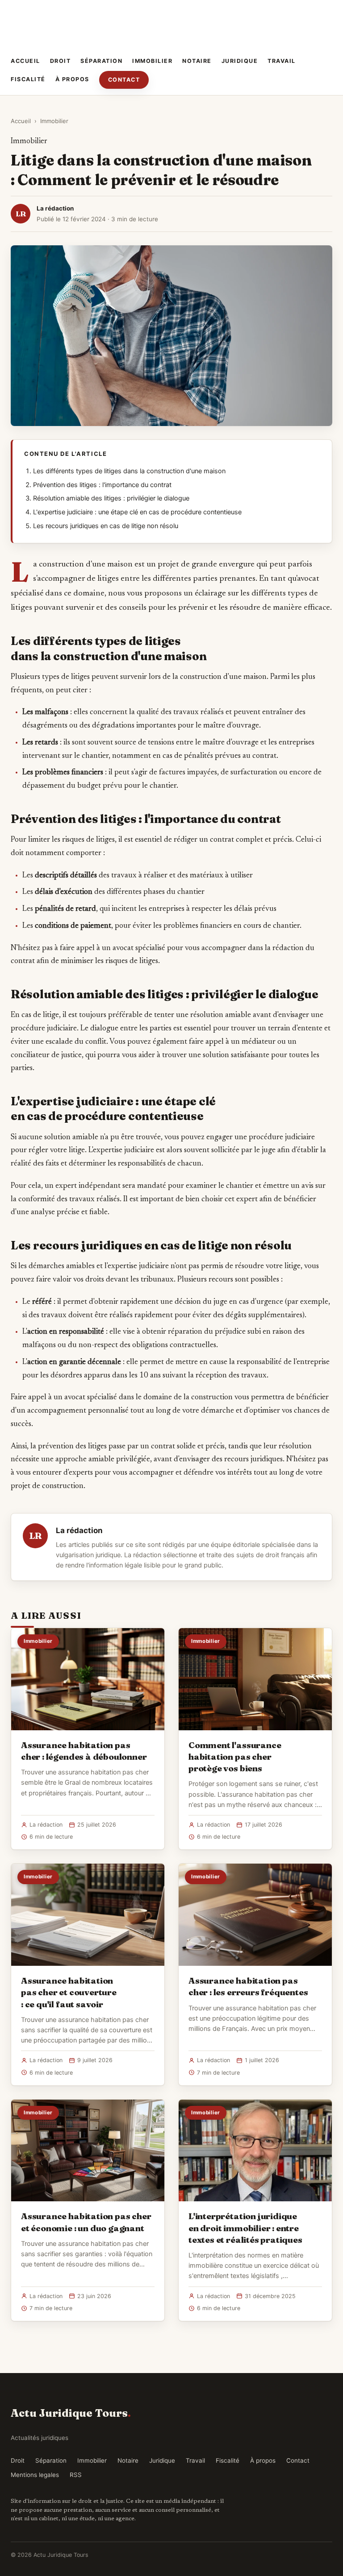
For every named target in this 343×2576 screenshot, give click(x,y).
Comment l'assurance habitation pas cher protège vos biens (235, 1757)
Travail (282, 61)
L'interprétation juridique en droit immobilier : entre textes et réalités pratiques (245, 2228)
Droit (61, 61)
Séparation (101, 61)
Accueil (25, 61)
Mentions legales (35, 2475)
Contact (124, 80)
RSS (76, 2475)
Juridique (240, 61)
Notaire (197, 61)
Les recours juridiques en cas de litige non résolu (106, 526)
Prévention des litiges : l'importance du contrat (102, 485)
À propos (72, 79)
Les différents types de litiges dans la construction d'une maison (129, 471)
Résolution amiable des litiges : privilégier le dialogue (111, 498)
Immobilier (152, 61)
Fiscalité (28, 79)
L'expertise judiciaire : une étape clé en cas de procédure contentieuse (137, 512)
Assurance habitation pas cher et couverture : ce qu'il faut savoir (69, 1992)
